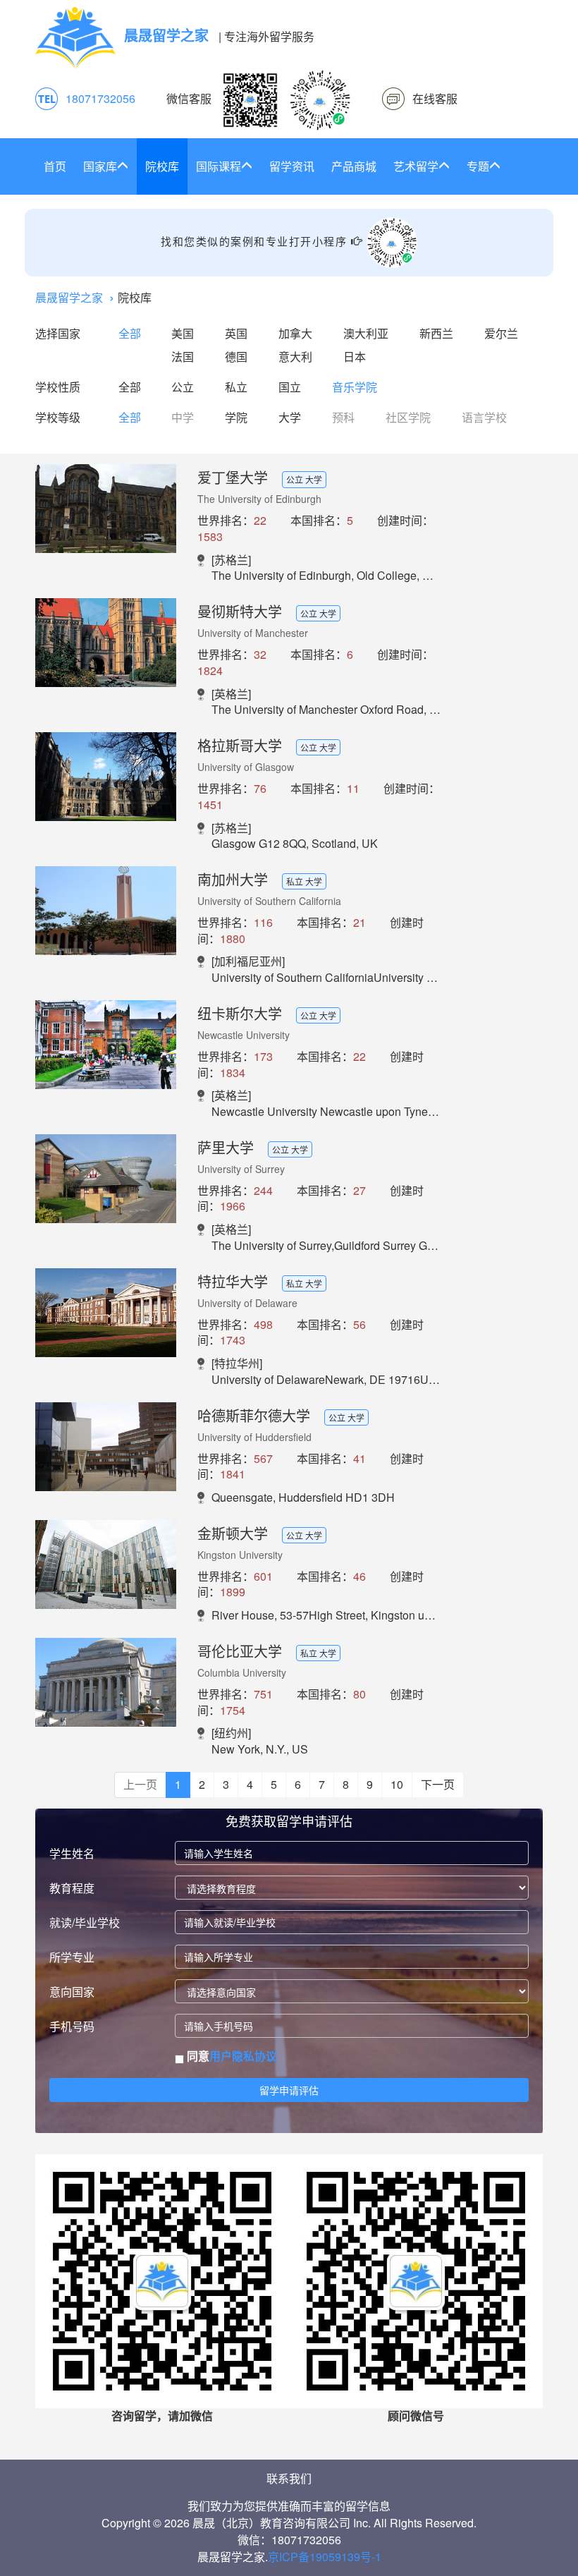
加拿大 (295, 333)
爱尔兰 (501, 333)
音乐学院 (355, 387)
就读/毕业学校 (85, 1922)
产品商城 (354, 166)
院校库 (162, 166)
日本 (355, 357)
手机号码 (72, 2026)
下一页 (438, 1784)
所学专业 (72, 1957)
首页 (55, 166)
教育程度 (72, 1888)
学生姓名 (72, 1853)
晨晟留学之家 (69, 297)
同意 (230, 2056)
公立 (183, 387)
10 (397, 1784)
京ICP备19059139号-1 (325, 2557)
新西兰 (436, 333)
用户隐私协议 (243, 2056)
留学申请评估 (289, 2090)
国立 (290, 387)
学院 (236, 417)
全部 (130, 333)
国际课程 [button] (219, 166)
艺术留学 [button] (416, 166)
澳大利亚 (366, 333)
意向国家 (72, 1992)
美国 (183, 333)
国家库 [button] (100, 166)
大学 (290, 417)
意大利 (295, 357)
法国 (183, 357)
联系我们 (289, 2478)
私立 (236, 387)
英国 (236, 333)
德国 (236, 357)
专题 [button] (478, 166)
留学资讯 (292, 166)
